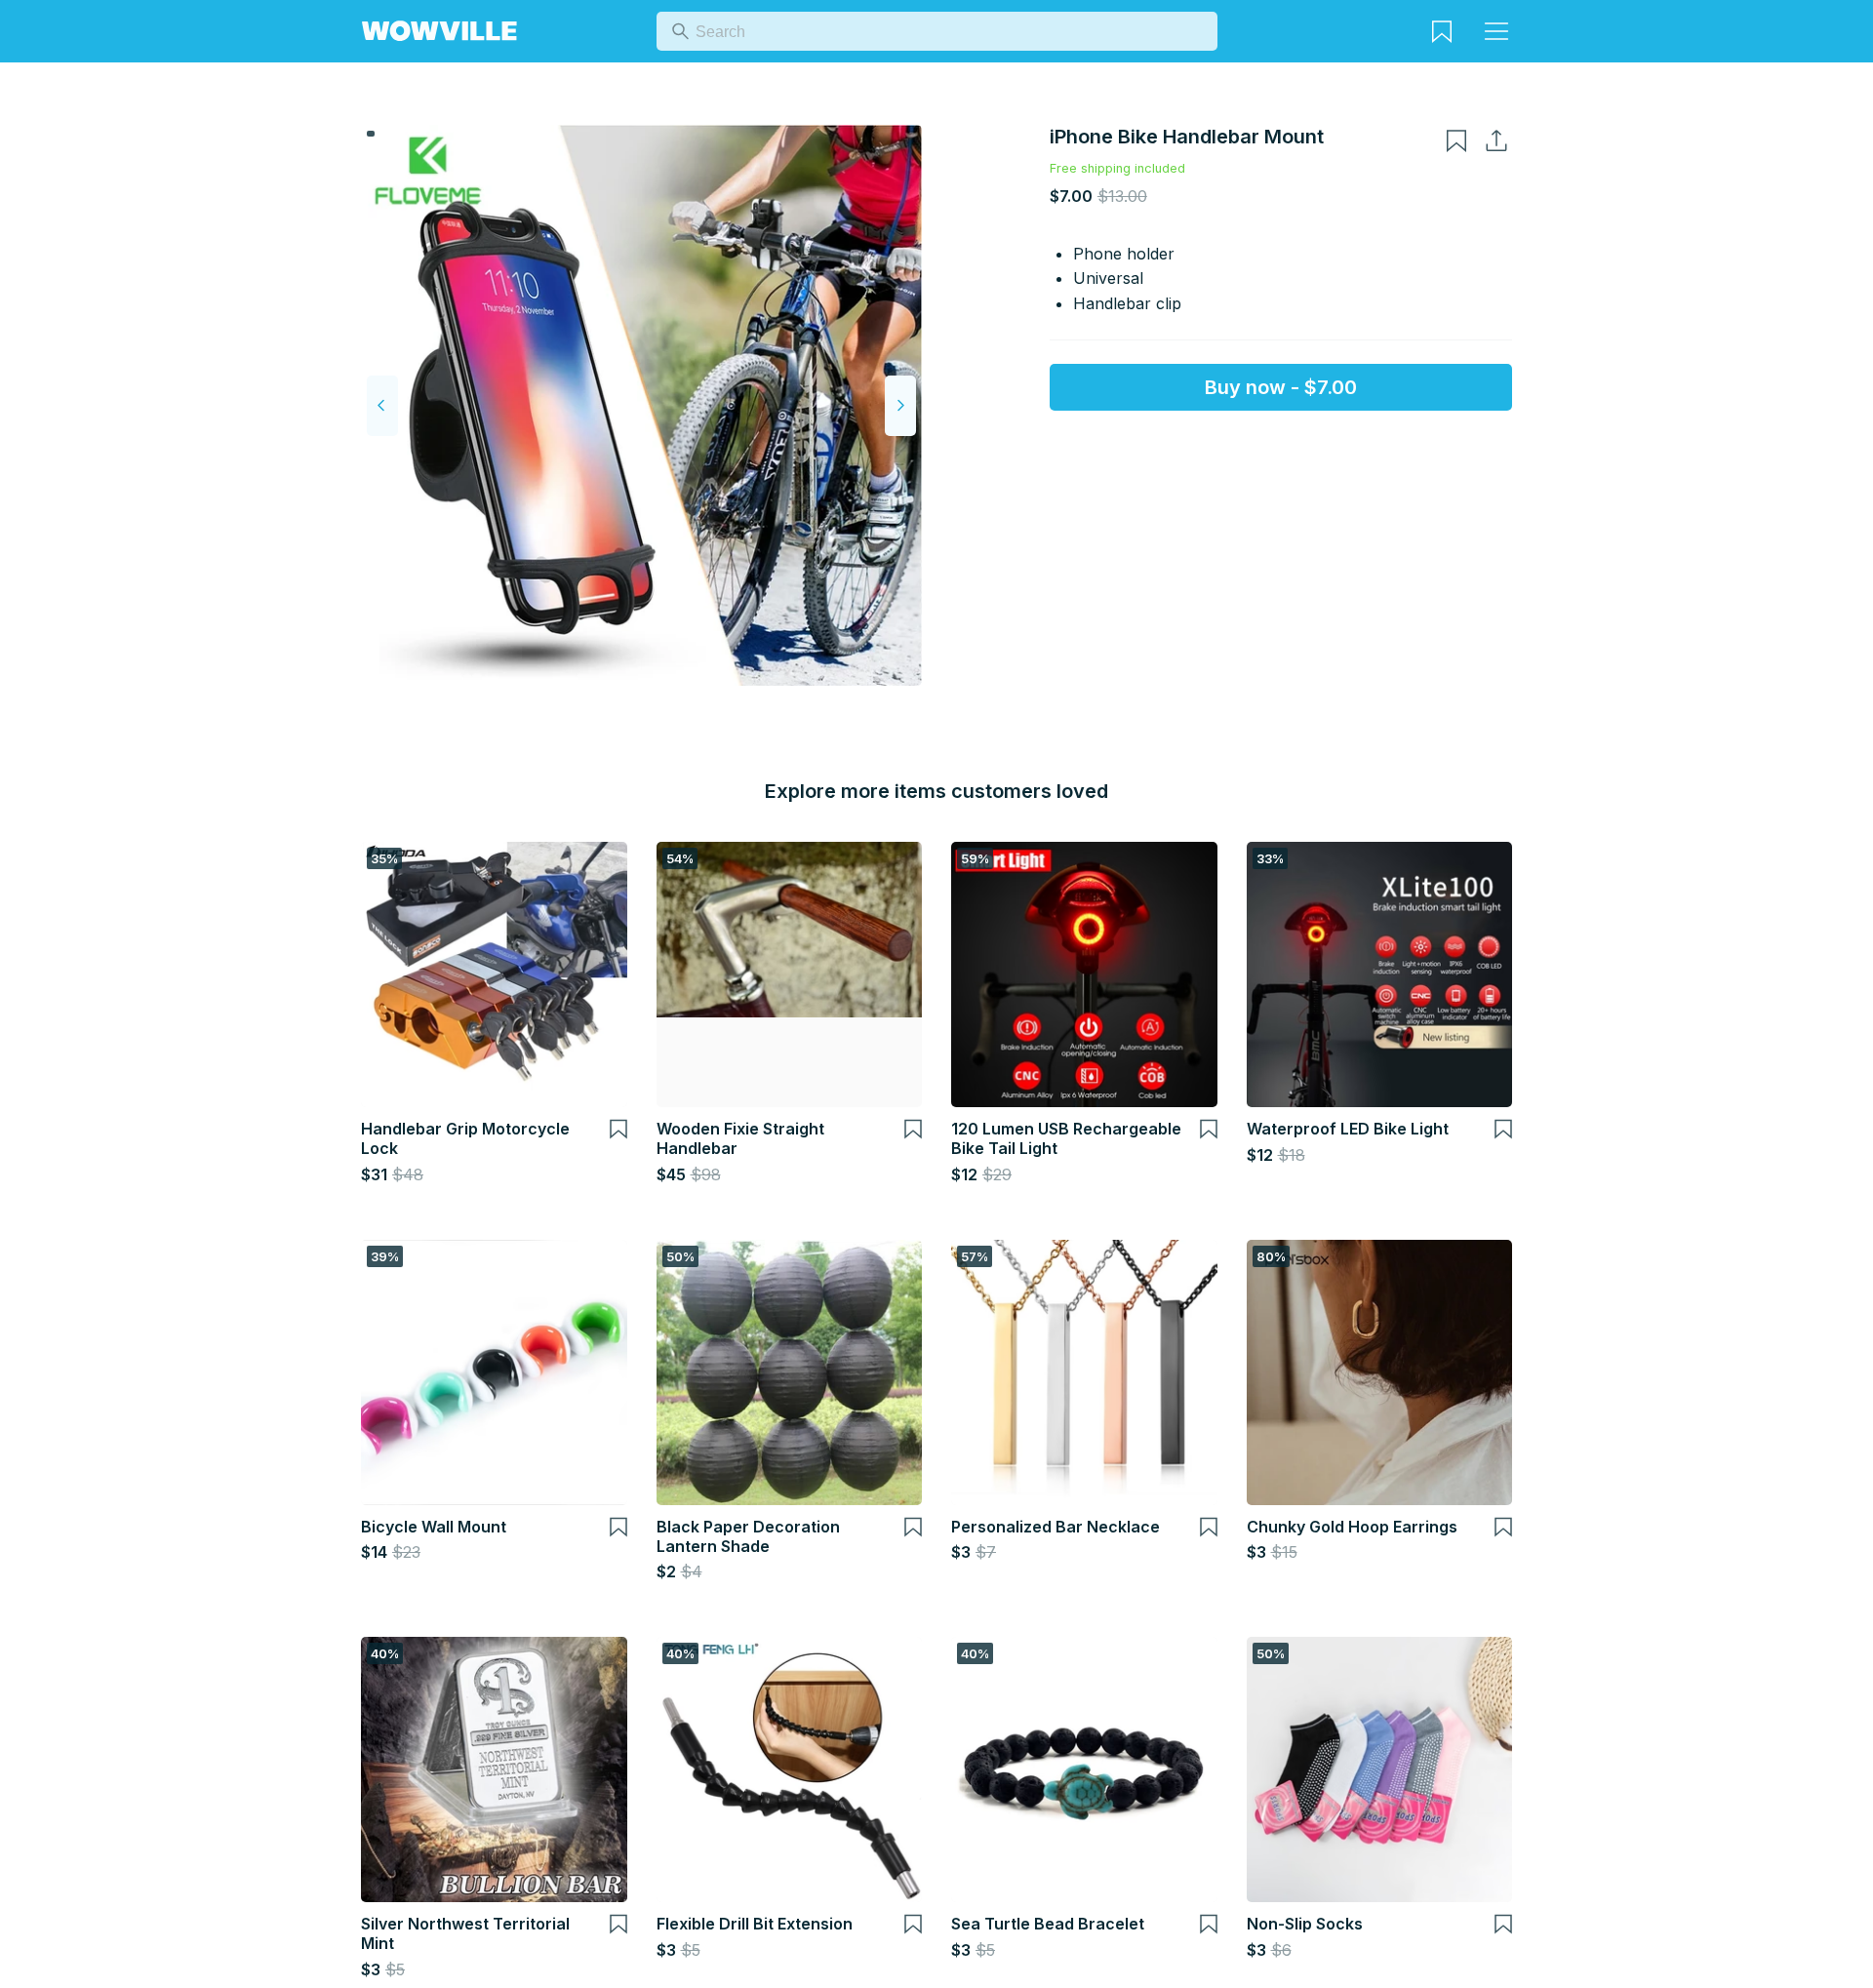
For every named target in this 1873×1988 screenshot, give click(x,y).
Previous (382, 406)
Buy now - (1281, 387)
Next (900, 406)
